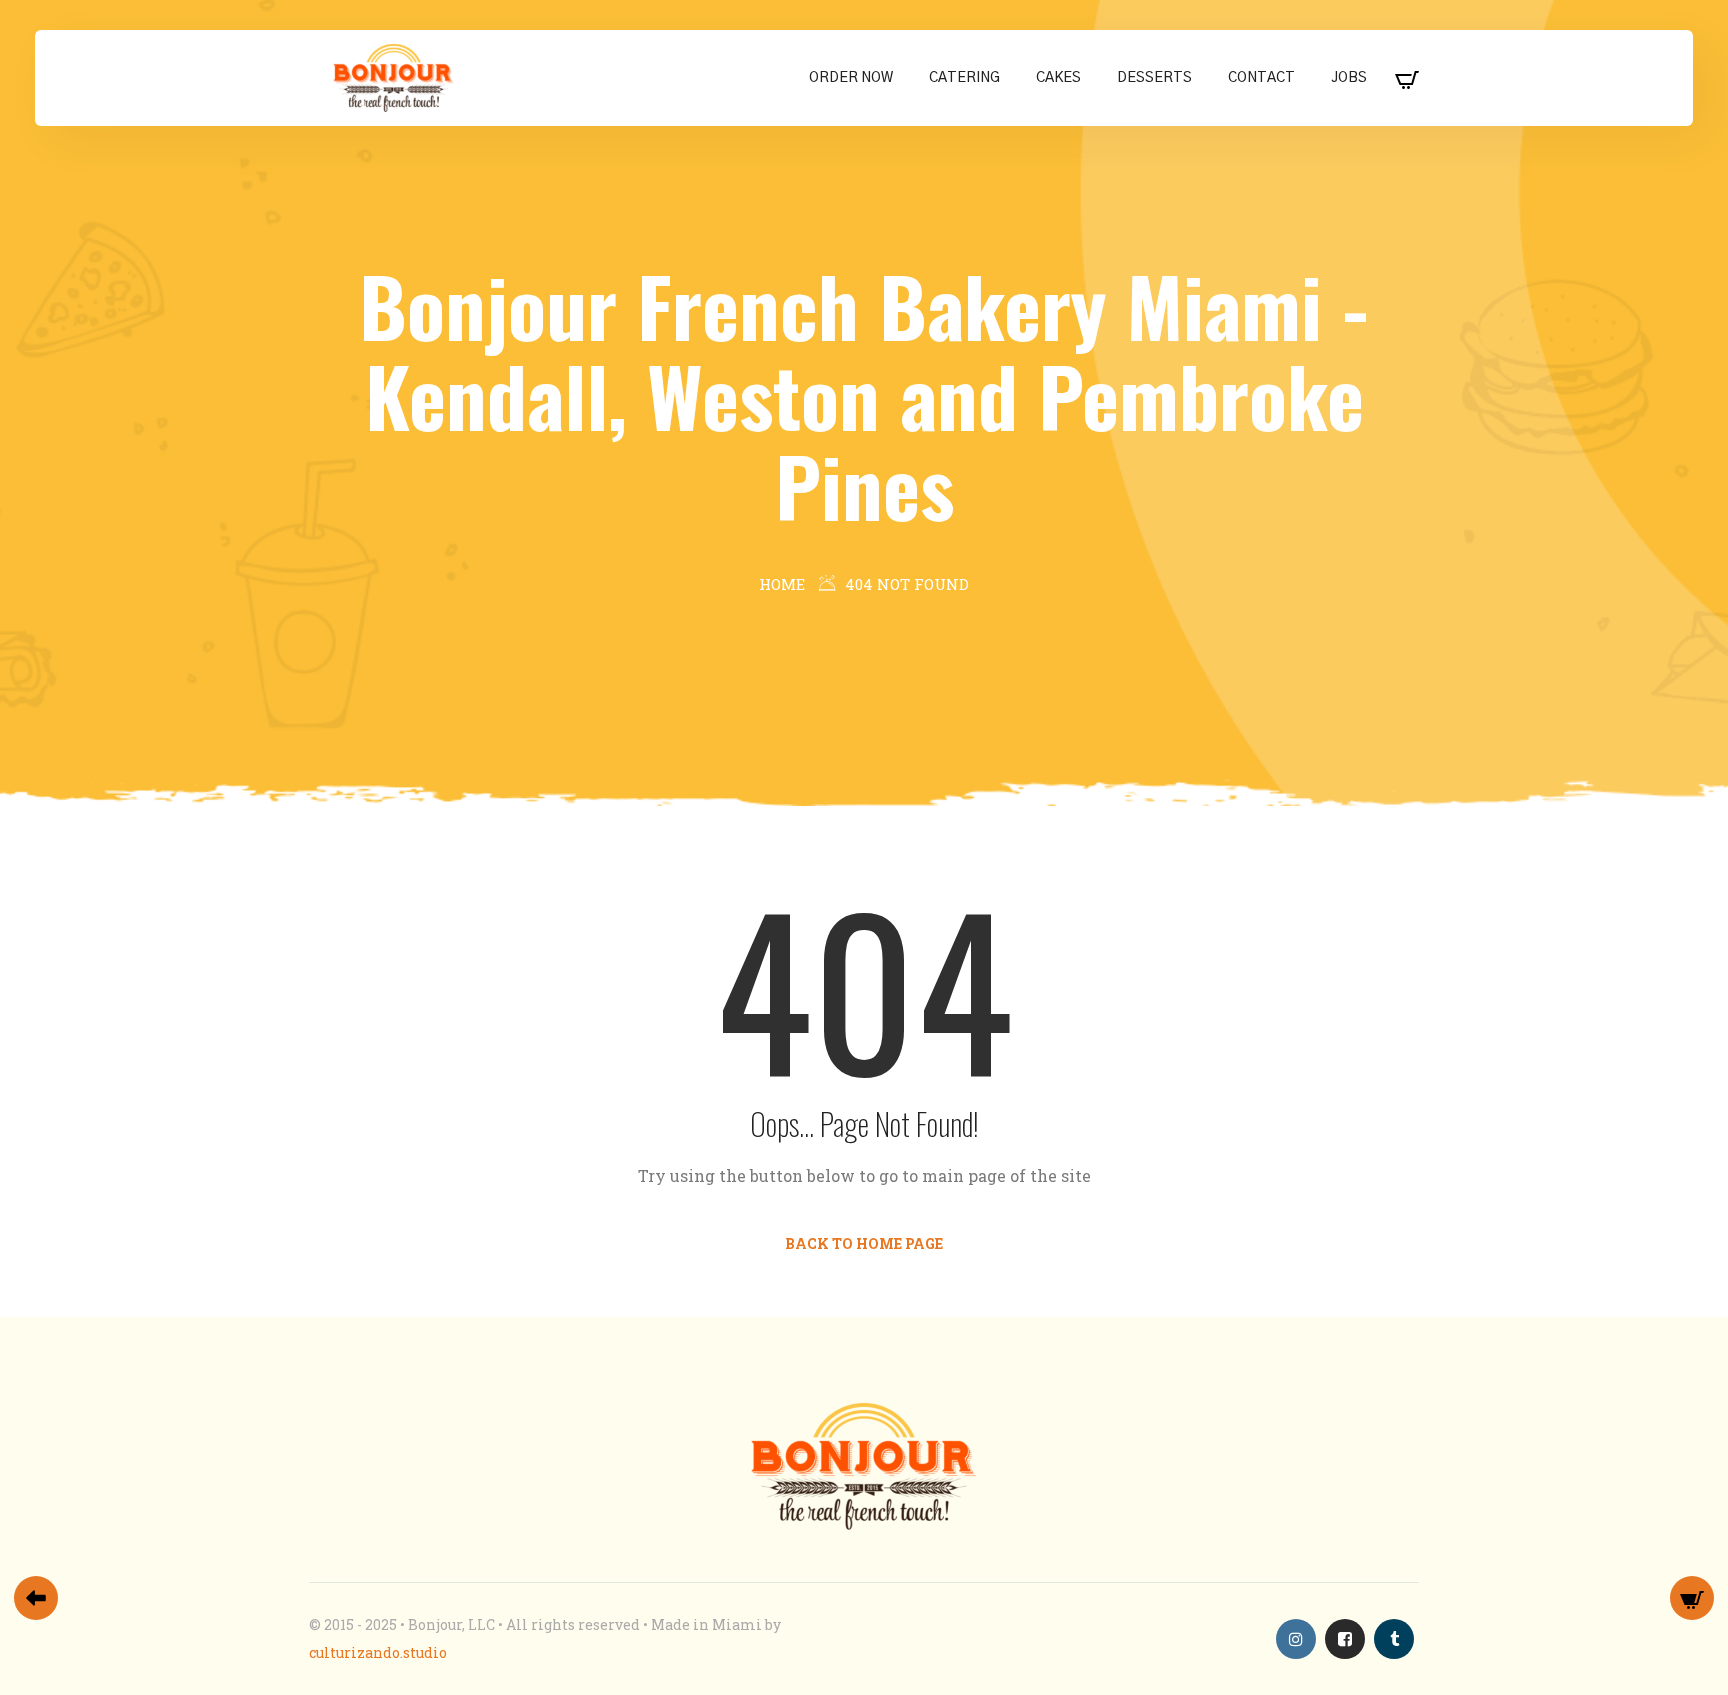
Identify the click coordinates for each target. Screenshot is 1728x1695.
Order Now (851, 78)
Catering (964, 78)
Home (782, 584)
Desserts (1154, 78)
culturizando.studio (378, 1652)
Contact (1261, 78)
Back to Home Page (864, 1243)
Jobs (1349, 78)
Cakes (1058, 78)
